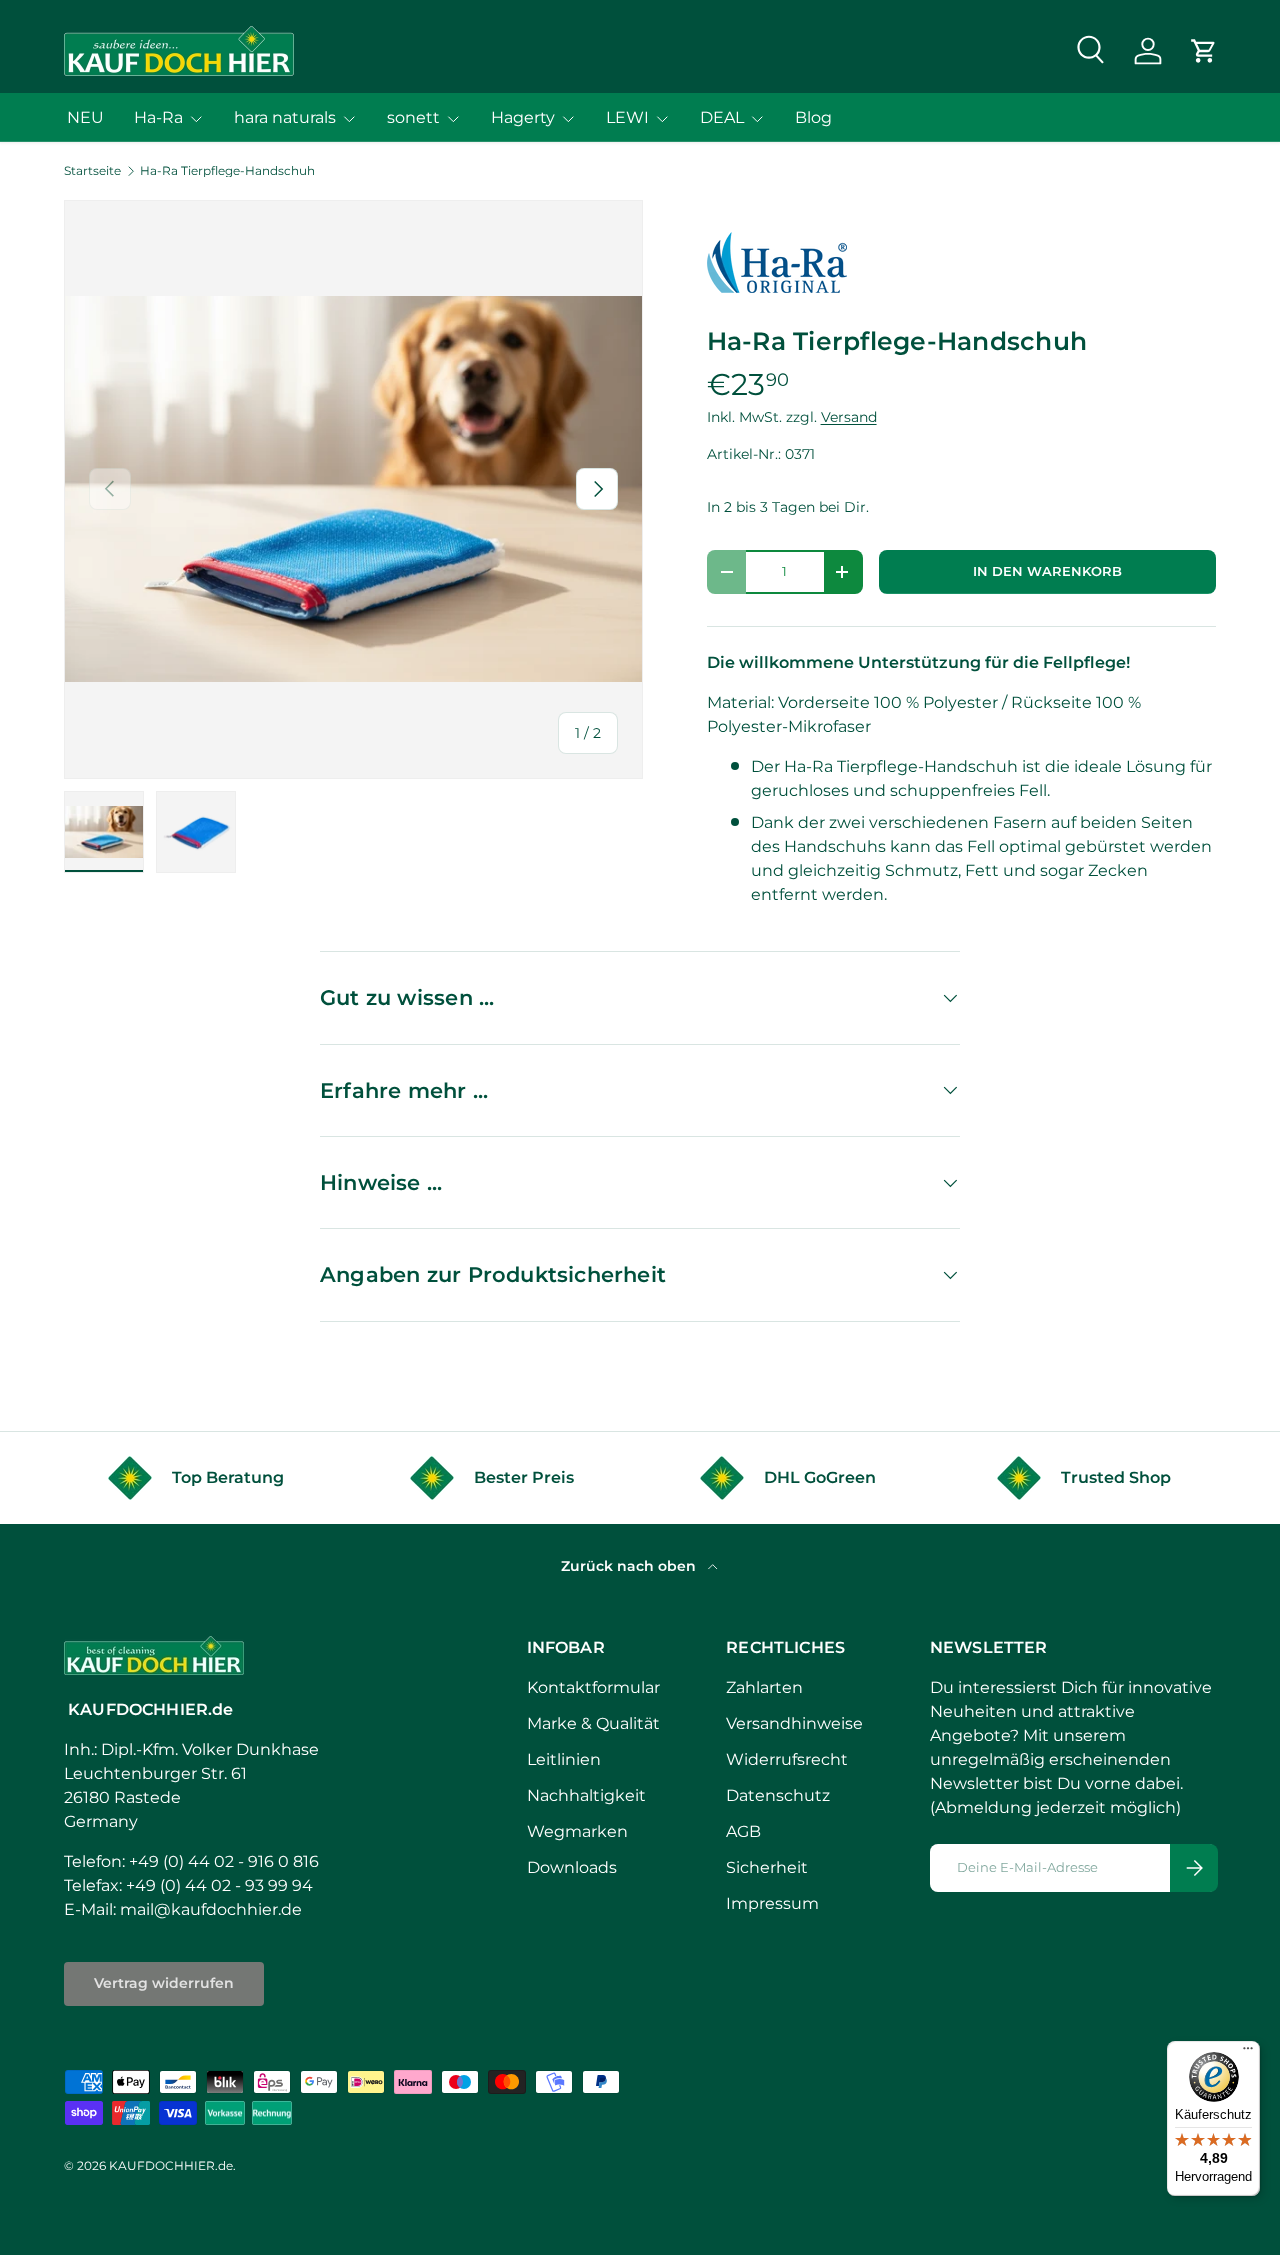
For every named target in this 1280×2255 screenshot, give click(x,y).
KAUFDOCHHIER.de (171, 2165)
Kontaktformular (593, 1687)
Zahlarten (764, 1687)
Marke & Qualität (593, 1723)
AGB (743, 1831)
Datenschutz (778, 1795)
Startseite (92, 171)
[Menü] (1248, 2053)
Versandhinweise (794, 1723)
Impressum (772, 1903)
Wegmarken (577, 1831)
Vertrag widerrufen (164, 1983)
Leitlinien (564, 1759)
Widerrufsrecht (787, 1759)
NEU (85, 117)
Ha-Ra (158, 117)
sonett (413, 117)
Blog (813, 117)
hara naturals (285, 117)
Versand (849, 417)
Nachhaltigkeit (586, 1795)
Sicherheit (767, 1867)
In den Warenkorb (1047, 571)
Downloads (572, 1867)
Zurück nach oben (630, 1566)
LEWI (627, 117)
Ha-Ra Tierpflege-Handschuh (227, 171)
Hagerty (523, 117)
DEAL (722, 117)
